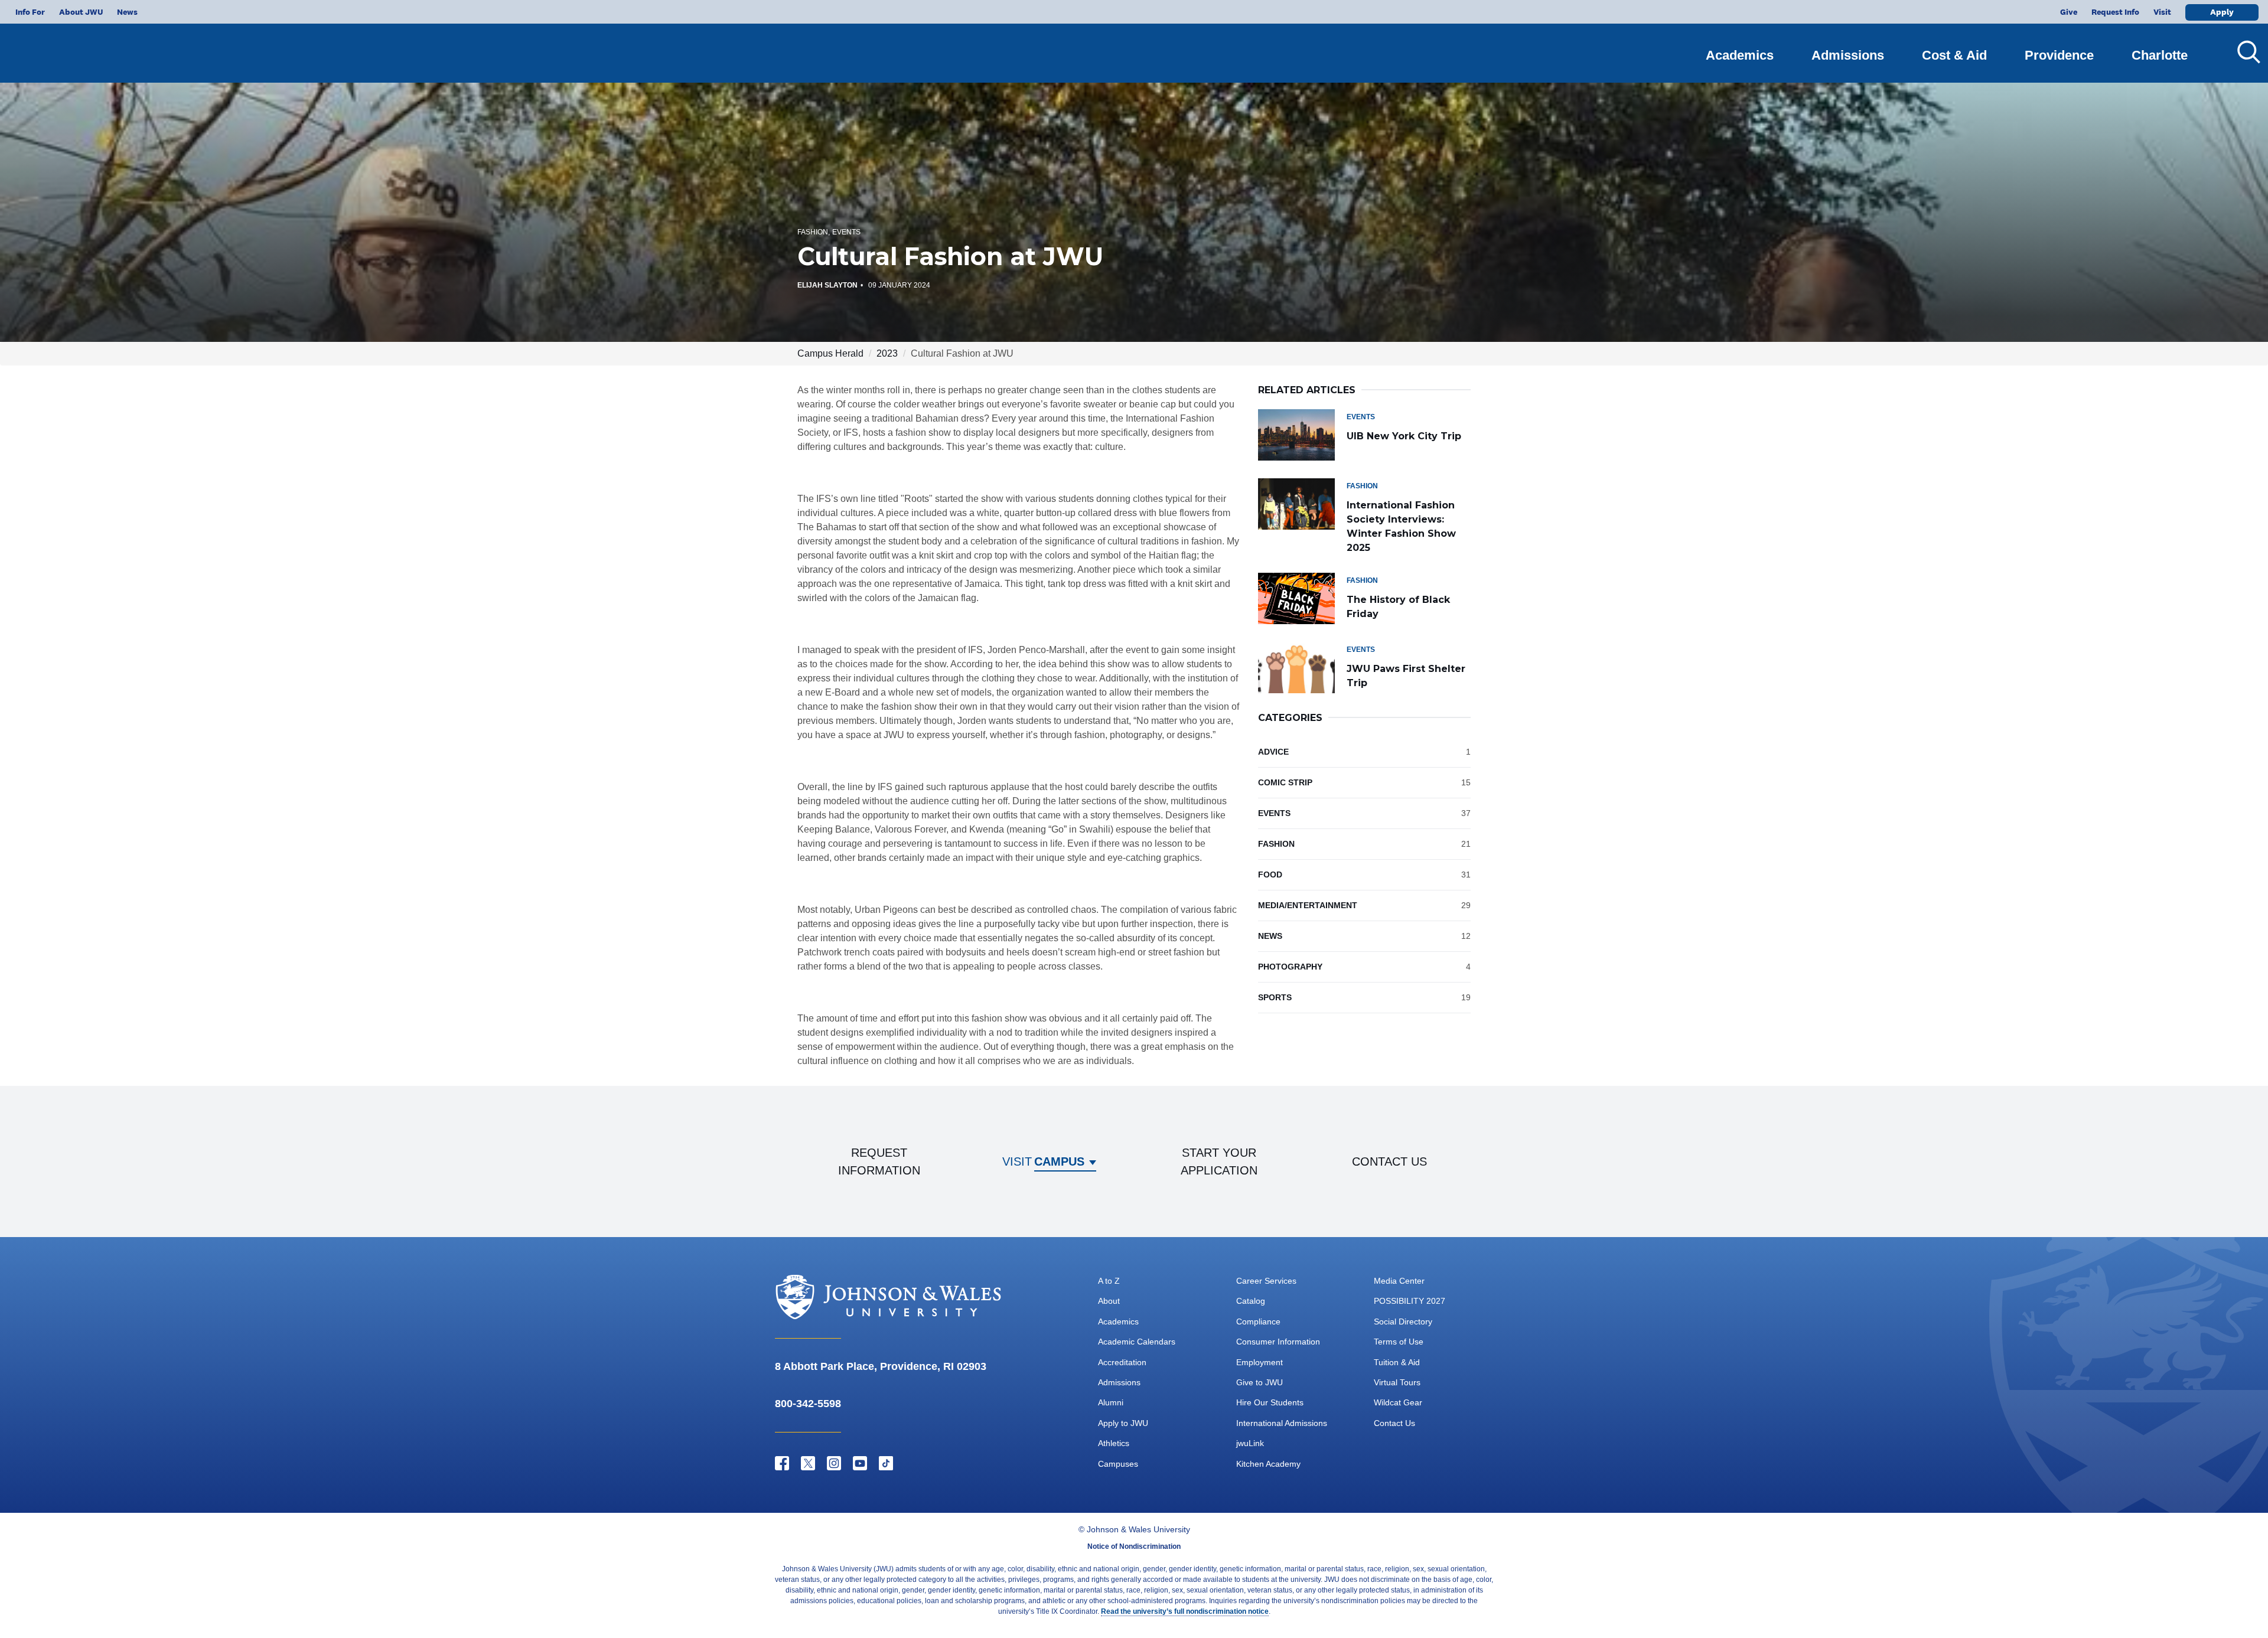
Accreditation (1122, 1362)
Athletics (1114, 1443)
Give (2069, 12)
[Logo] (80, 48)
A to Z (1109, 1281)
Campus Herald (830, 353)
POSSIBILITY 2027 (1410, 1301)
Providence (2059, 55)
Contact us (1389, 1161)
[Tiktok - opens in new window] (886, 1463)
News (127, 12)
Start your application (1219, 1161)
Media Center (1399, 1281)
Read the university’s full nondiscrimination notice (1185, 1611)
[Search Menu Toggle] (2244, 52)
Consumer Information (1278, 1342)
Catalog (1251, 1301)
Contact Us (1394, 1423)
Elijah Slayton (827, 285)
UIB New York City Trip (1404, 436)
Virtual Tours (1397, 1382)
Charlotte (2160, 55)
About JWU (81, 12)
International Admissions (1282, 1423)
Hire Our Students (1270, 1402)
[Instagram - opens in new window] (834, 1463)
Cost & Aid (1954, 55)
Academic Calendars (1137, 1342)
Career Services (1266, 1281)
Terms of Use (1399, 1342)
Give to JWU (1260, 1382)
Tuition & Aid (1397, 1362)
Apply (2222, 12)
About (1109, 1301)
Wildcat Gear (1398, 1402)
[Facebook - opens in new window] (782, 1463)
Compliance (1258, 1322)
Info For (30, 12)
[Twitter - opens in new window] (808, 1463)
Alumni (1111, 1402)
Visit (2162, 12)
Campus (1059, 1161)
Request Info (2115, 12)
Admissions (1848, 55)
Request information (879, 1161)
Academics (1740, 55)
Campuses (1118, 1464)
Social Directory (1403, 1322)
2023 (887, 353)
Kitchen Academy (1268, 1464)
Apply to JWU (1123, 1423)
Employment (1260, 1362)
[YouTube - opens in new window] (860, 1463)
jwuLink (1250, 1443)
